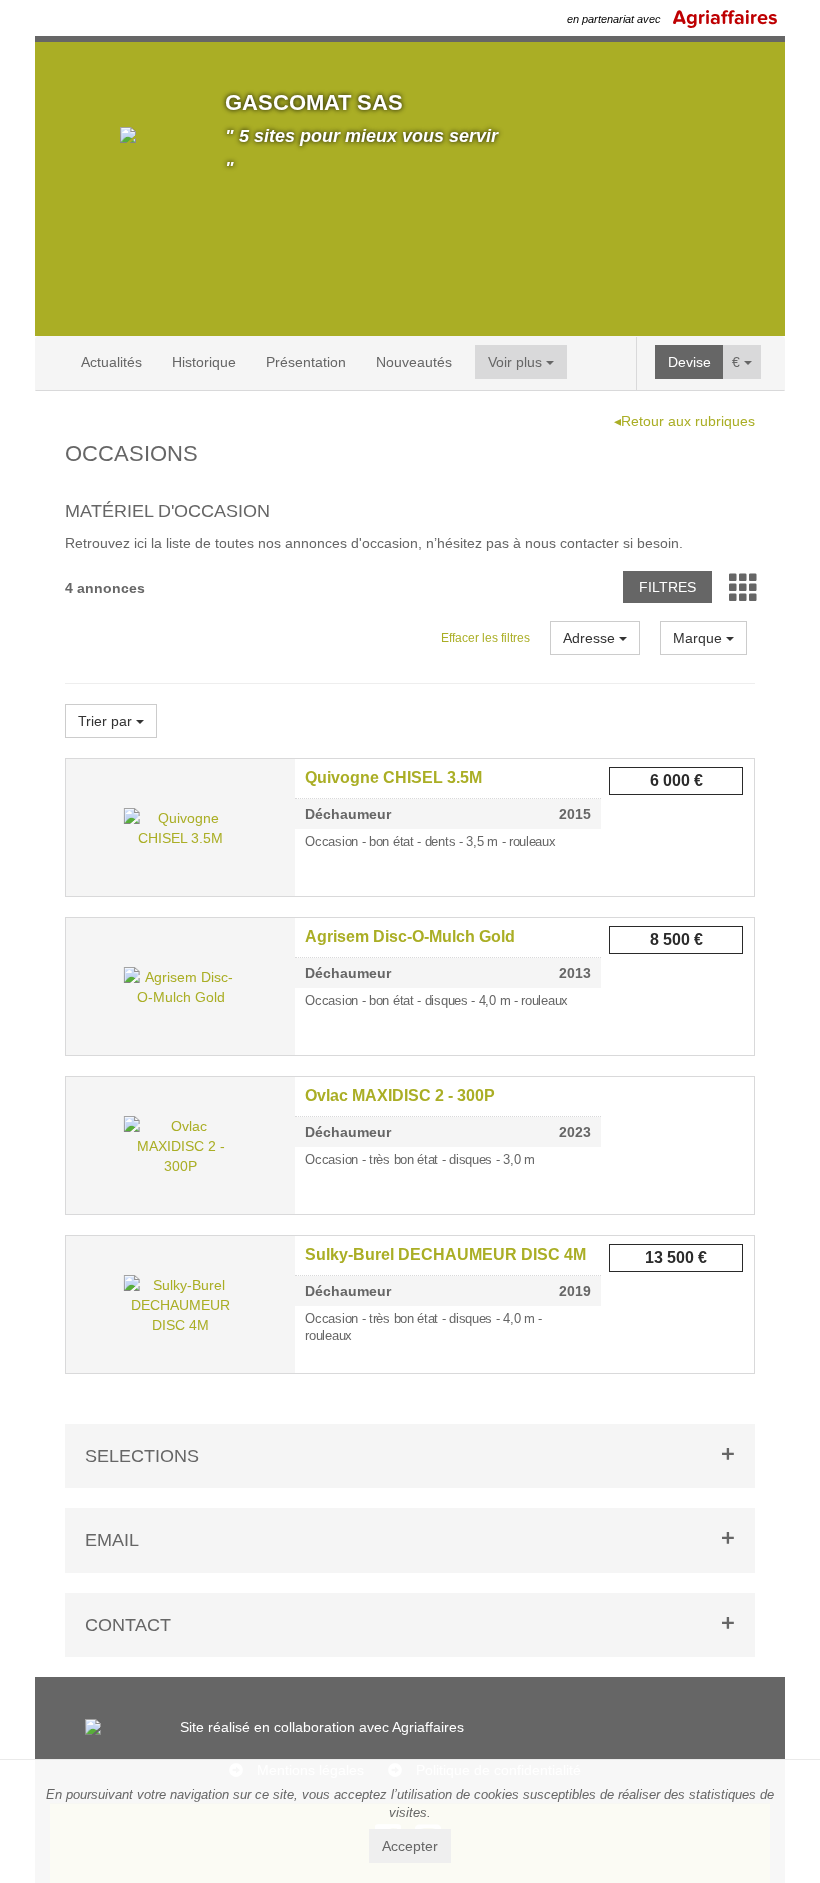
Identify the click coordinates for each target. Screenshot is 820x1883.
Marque (699, 638)
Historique (204, 362)
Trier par (107, 721)
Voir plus (517, 362)
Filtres (667, 587)
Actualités (111, 362)
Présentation (306, 362)
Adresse (591, 638)
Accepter (410, 1846)
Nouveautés (414, 362)
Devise (689, 362)
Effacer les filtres (485, 638)
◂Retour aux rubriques (684, 421)
